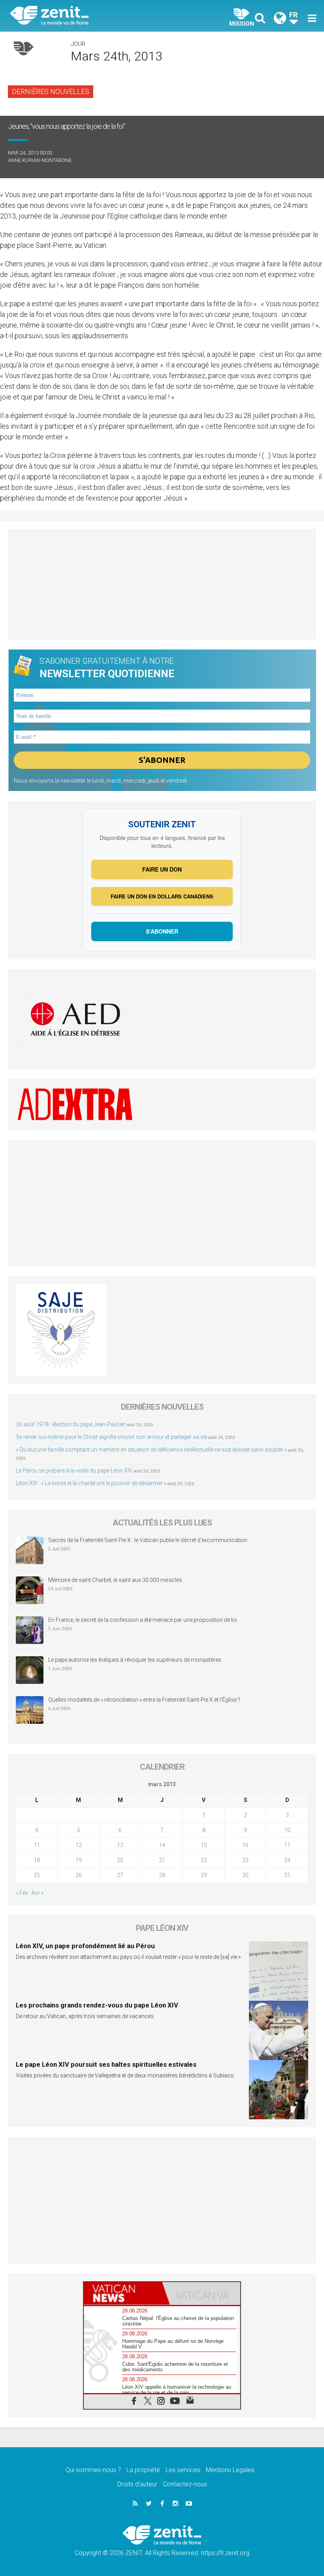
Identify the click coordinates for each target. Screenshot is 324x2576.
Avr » (38, 1893)
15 (204, 1845)
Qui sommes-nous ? (93, 2470)
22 (204, 1860)
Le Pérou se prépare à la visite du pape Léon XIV (74, 1471)
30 (245, 1875)
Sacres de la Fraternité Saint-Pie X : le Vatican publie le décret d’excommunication (148, 1540)
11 (37, 1845)
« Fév (22, 1893)
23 (245, 1860)
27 (120, 1875)
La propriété (143, 2470)
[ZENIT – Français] (91, 16)
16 (245, 1845)
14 (162, 1845)
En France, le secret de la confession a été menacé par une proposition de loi (143, 1620)
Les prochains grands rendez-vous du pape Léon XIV (97, 2005)
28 (162, 1875)
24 (287, 1860)
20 (120, 1860)
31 (287, 1875)
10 (287, 1830)
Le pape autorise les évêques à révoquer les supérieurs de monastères (135, 1660)
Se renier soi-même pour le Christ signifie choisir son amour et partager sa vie (111, 1437)
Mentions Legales (230, 2470)
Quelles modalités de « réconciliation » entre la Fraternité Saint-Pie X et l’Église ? (144, 1700)
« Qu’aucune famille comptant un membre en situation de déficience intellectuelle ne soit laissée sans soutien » (151, 1450)
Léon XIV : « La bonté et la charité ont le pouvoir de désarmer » (91, 1483)
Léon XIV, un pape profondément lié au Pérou (85, 1946)
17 (287, 1845)
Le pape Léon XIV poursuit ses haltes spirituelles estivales (106, 2064)
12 (79, 1845)
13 (120, 1845)
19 (79, 1860)
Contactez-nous (185, 2484)
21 (162, 1860)
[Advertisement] (162, 584)
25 (37, 1875)
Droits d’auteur (137, 2484)
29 (204, 1875)
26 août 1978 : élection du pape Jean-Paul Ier (71, 1424)
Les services (183, 2470)
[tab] (123, 2293)
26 (79, 1875)
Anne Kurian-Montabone (40, 160)
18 (37, 1860)
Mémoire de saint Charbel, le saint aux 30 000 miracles (115, 1580)
